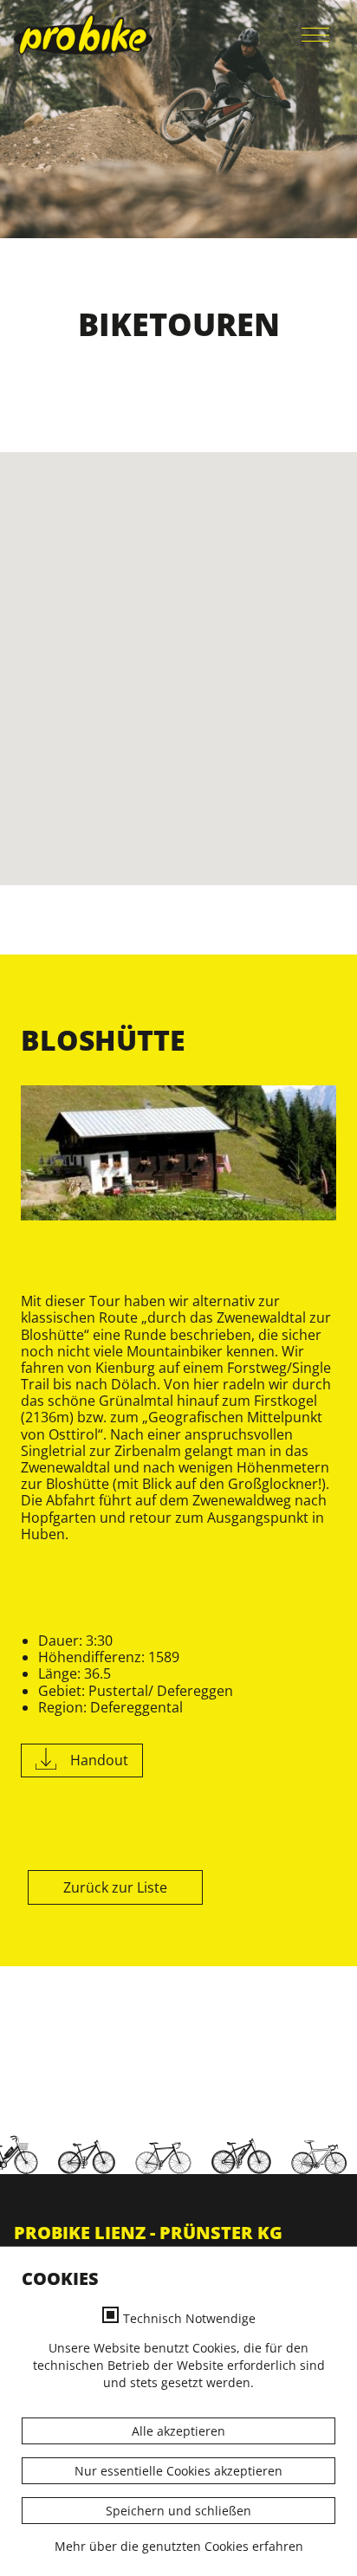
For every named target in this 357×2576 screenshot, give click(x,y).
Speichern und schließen (178, 2511)
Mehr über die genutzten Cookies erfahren (179, 2546)
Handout (99, 1760)
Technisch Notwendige (189, 2318)
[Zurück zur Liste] (23, 1887)
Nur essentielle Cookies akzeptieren (178, 2471)
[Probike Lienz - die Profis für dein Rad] (83, 34)
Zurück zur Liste (115, 1887)
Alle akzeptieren (178, 2431)
